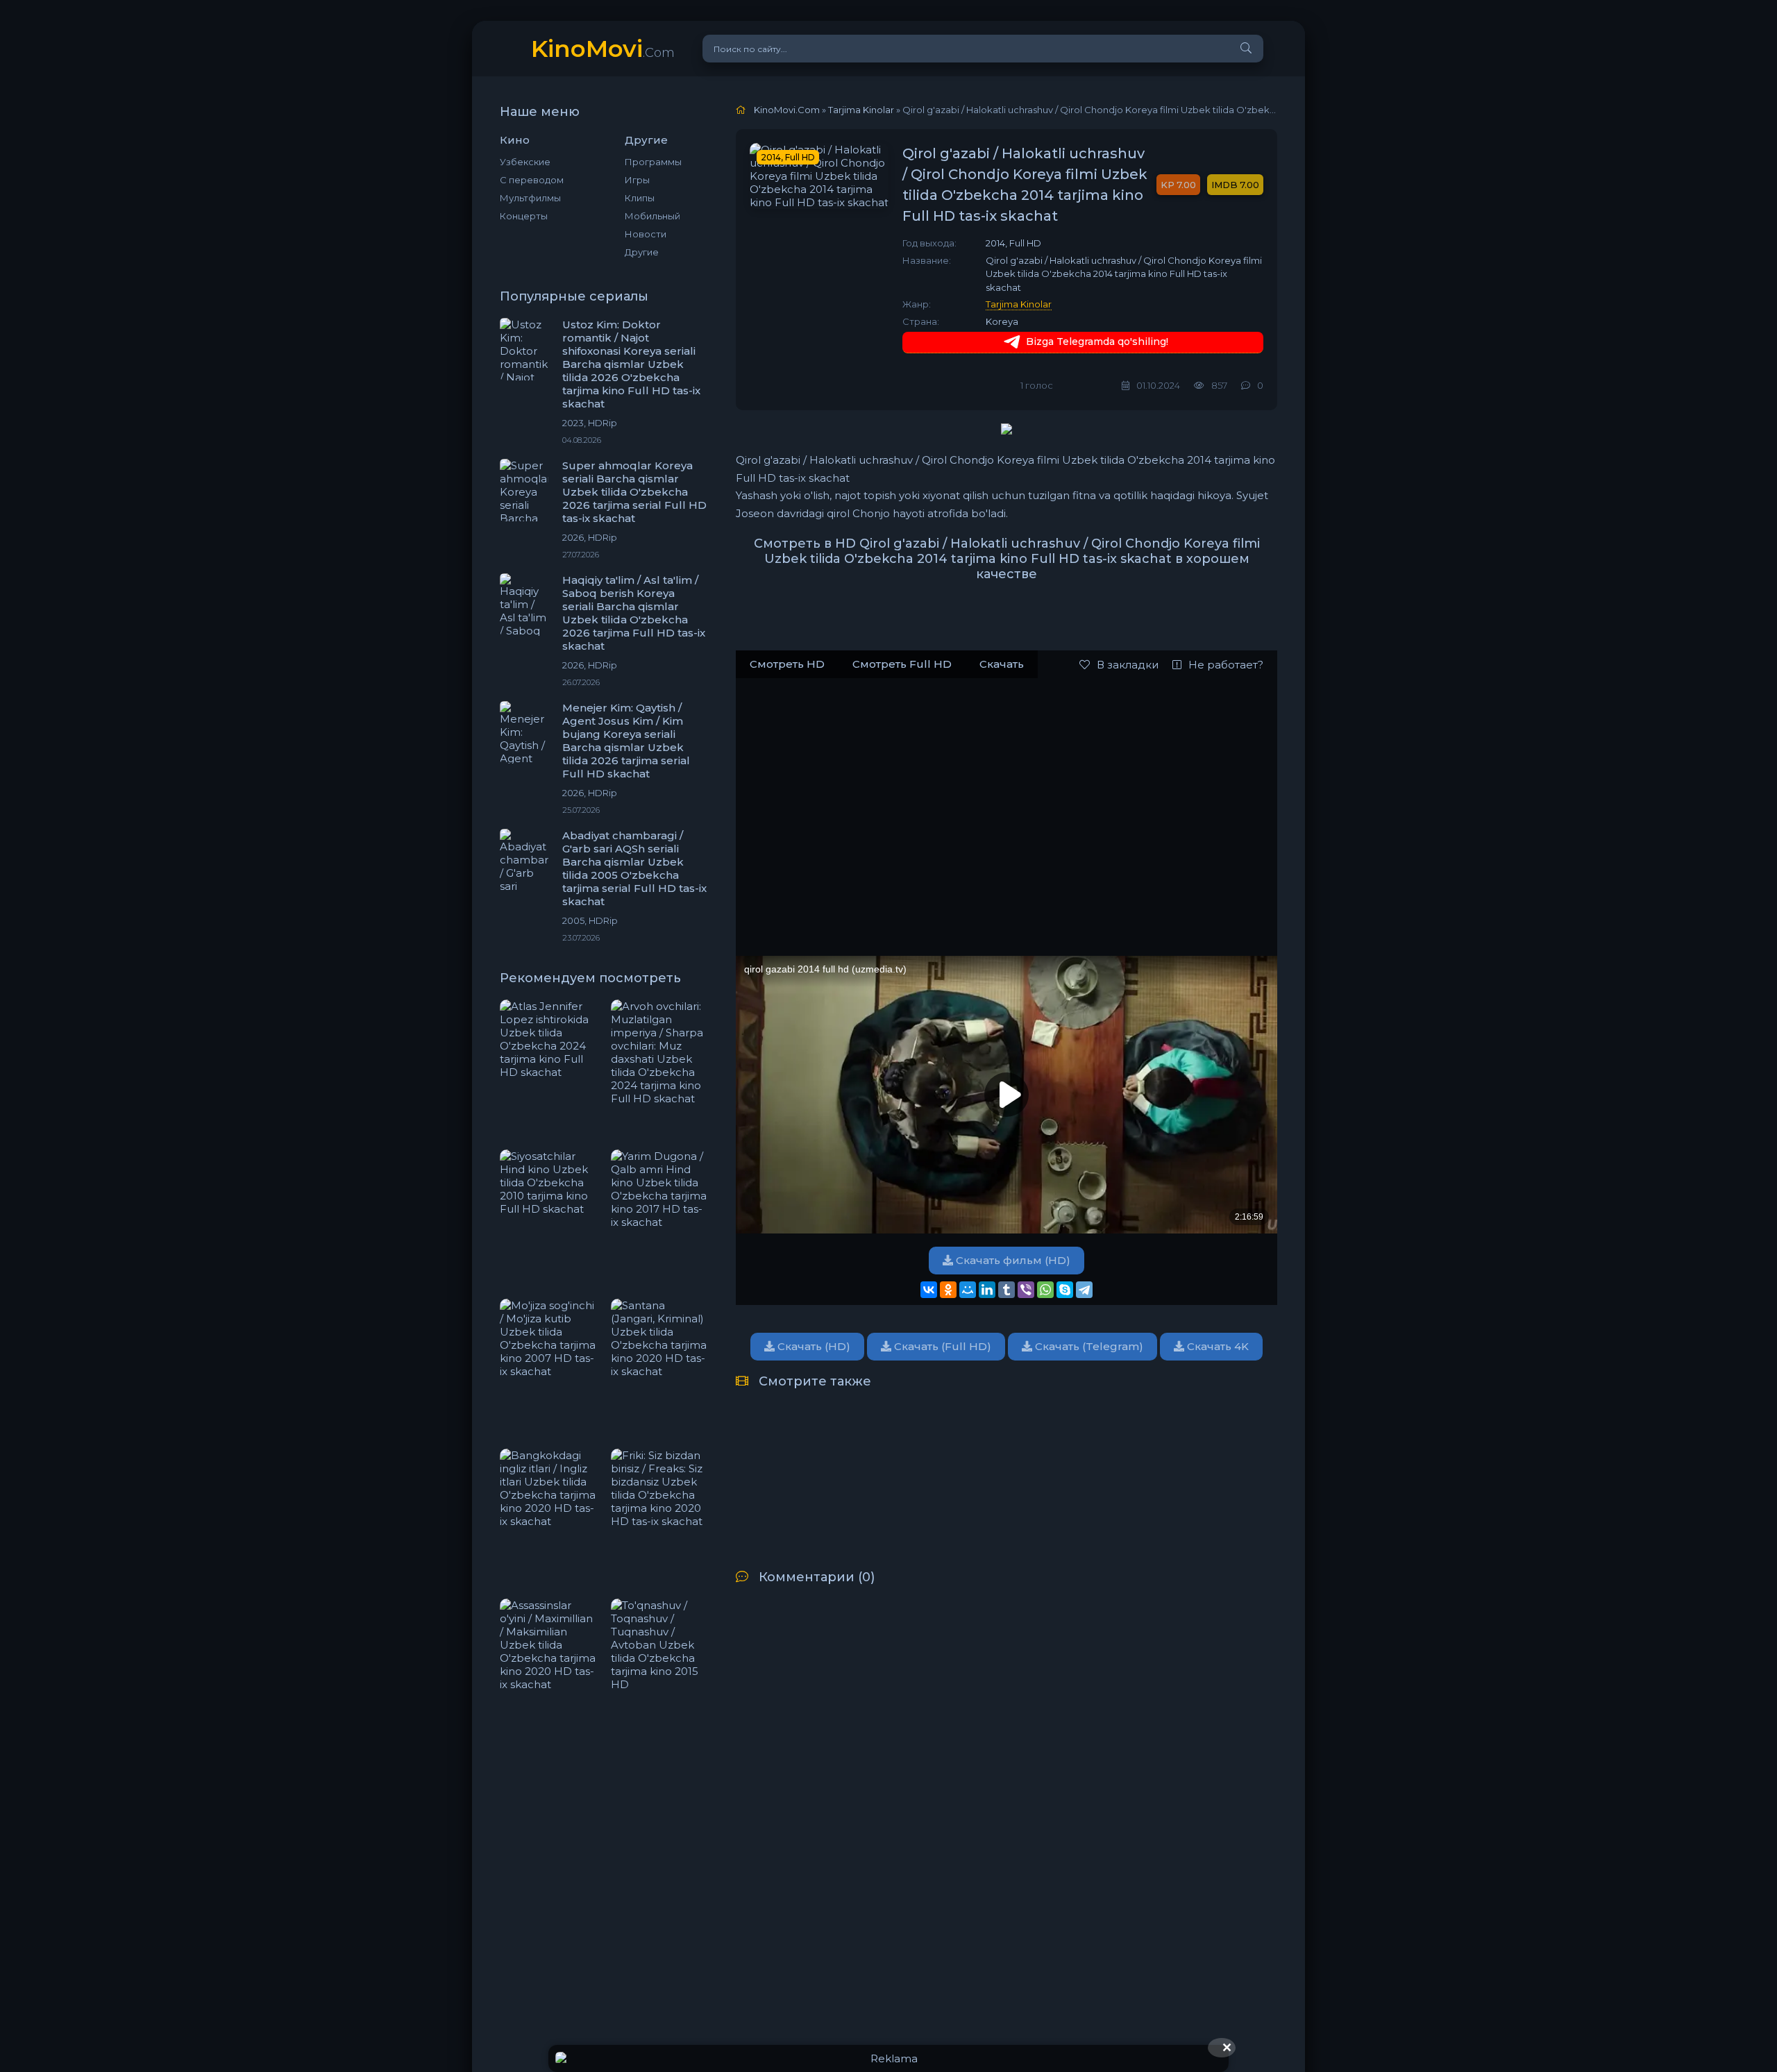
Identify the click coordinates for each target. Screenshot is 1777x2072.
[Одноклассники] (948, 1290)
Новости (646, 234)
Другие (642, 252)
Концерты (524, 216)
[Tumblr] (1007, 1290)
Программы (653, 162)
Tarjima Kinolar (1019, 304)
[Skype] (1065, 1290)
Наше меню (540, 112)
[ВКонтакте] (929, 1290)
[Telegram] (1084, 1290)
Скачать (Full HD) (941, 1346)
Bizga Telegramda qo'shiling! (1097, 342)
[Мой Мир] (968, 1290)
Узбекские (525, 162)
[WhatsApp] (1045, 1290)
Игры (637, 180)
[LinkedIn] (987, 1290)
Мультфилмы (530, 198)
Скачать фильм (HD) (1012, 1260)
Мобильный (652, 216)
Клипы (640, 198)
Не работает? (1226, 665)
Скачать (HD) (812, 1346)
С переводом (532, 180)
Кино (515, 140)
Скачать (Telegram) (1088, 1346)
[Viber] (1026, 1290)
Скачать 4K (1216, 1346)
